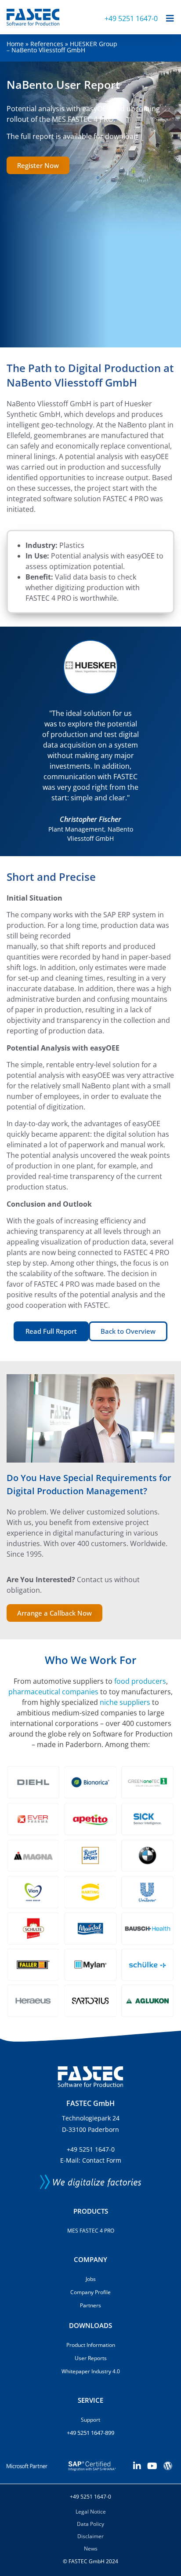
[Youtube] (152, 2466)
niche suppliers (125, 1702)
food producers (140, 1681)
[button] (15, 741)
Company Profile (90, 2292)
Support (90, 2420)
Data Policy (90, 2524)
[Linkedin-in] (137, 2466)
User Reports (91, 2358)
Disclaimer (90, 2536)
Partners (90, 2305)
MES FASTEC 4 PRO (91, 2231)
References (47, 44)
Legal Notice (91, 2512)
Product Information (91, 2345)
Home (15, 44)
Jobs (91, 2279)
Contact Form (102, 2160)
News (91, 2549)
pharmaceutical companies (53, 1692)
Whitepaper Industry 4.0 (91, 2371)
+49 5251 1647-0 (131, 18)
